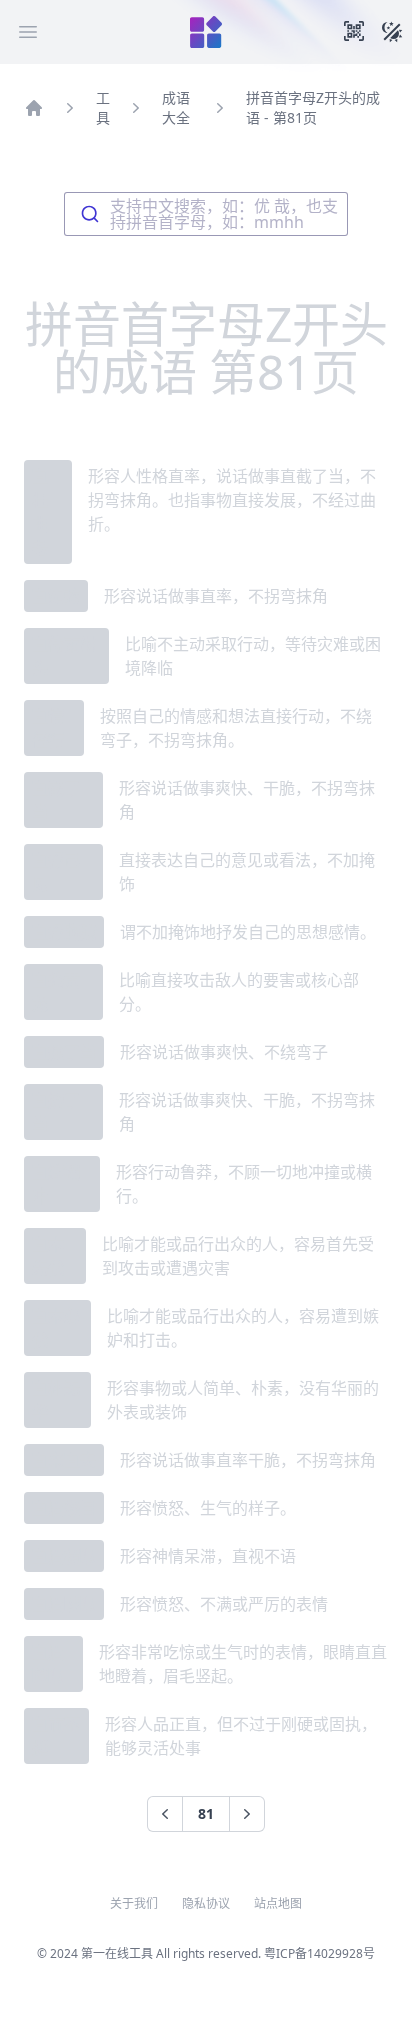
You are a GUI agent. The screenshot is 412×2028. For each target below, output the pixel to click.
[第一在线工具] (206, 32)
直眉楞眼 (64, 1556)
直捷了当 (64, 1052)
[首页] (34, 108)
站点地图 (278, 1904)
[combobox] (206, 214)
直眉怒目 (64, 1508)
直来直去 (64, 1460)
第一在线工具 (117, 1953)
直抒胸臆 (64, 932)
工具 (103, 107)
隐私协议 (206, 1904)
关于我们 (134, 1904)
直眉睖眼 (64, 1604)
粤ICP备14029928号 (319, 1953)
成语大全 (176, 107)
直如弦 (56, 596)
